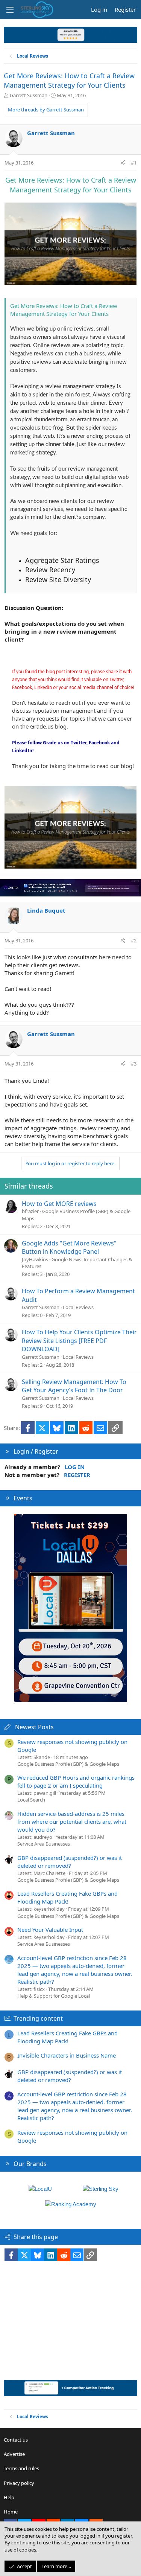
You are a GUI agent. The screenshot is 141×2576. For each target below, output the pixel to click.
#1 (134, 163)
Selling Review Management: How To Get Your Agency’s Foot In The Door (74, 1386)
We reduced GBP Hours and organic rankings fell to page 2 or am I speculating (76, 1781)
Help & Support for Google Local (54, 1996)
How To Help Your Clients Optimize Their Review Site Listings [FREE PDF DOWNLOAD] (79, 1341)
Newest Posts (34, 1727)
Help (9, 2497)
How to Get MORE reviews (59, 1204)
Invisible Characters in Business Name (67, 2055)
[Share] (123, 163)
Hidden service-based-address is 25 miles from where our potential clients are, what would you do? (72, 1821)
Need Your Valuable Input (50, 1930)
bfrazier (30, 1211)
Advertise (14, 2454)
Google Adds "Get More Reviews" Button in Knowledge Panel (69, 1247)
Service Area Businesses (44, 1844)
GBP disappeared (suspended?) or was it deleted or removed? (70, 1862)
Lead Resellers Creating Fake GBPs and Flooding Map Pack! (67, 1897)
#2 (134, 940)
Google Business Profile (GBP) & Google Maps (68, 1764)
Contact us (16, 2440)
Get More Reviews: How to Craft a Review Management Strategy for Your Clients (69, 80)
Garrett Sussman (29, 95)
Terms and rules (21, 2468)
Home (11, 2512)
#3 (134, 1064)
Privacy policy (19, 2483)
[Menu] (10, 10)
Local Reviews (78, 1307)
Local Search (31, 1800)
